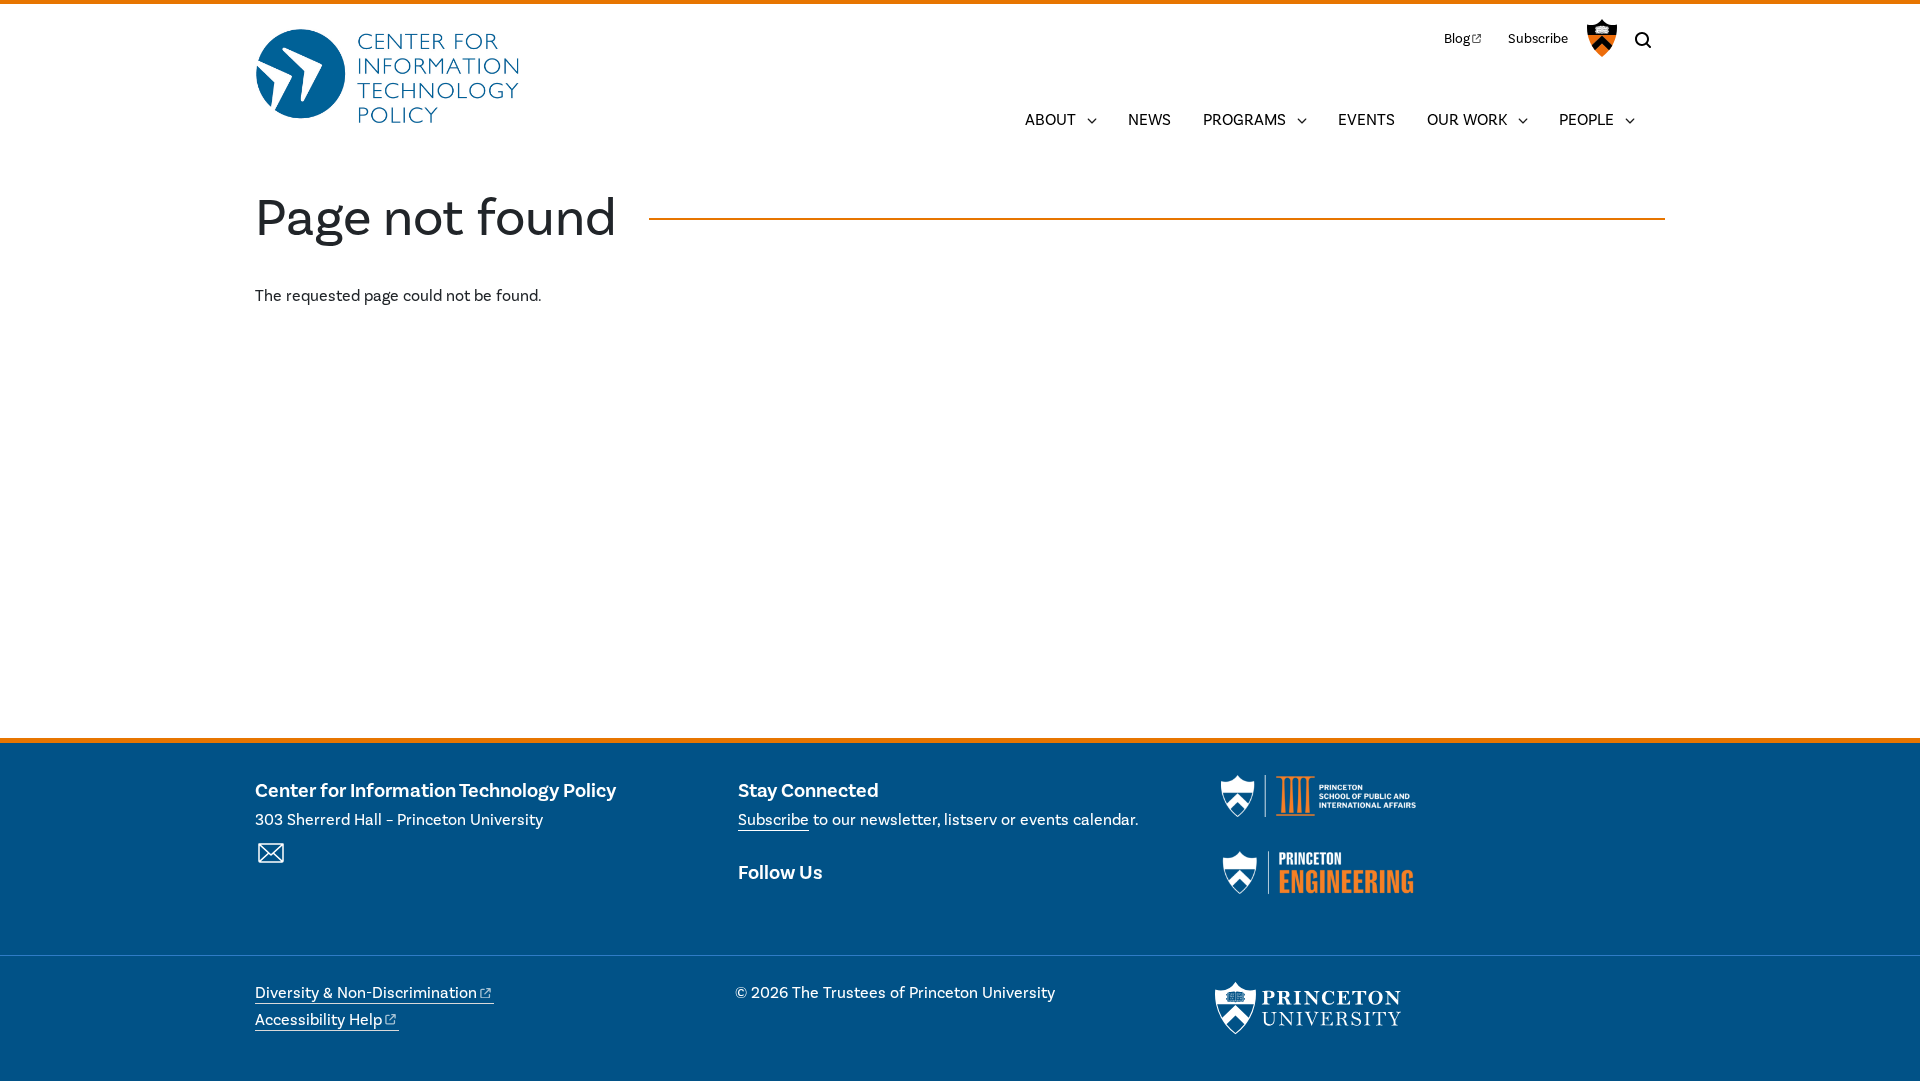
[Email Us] (271, 864)
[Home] (387, 78)
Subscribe (1538, 38)
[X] (753, 915)
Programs (1244, 120)
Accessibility (318, 1020)
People (1586, 120)
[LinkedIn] (789, 915)
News (1149, 120)
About (1050, 120)
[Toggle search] (1643, 40)
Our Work (1467, 120)
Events (1366, 120)
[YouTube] (824, 915)
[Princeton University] (1599, 38)
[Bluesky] (860, 915)
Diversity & (366, 993)
